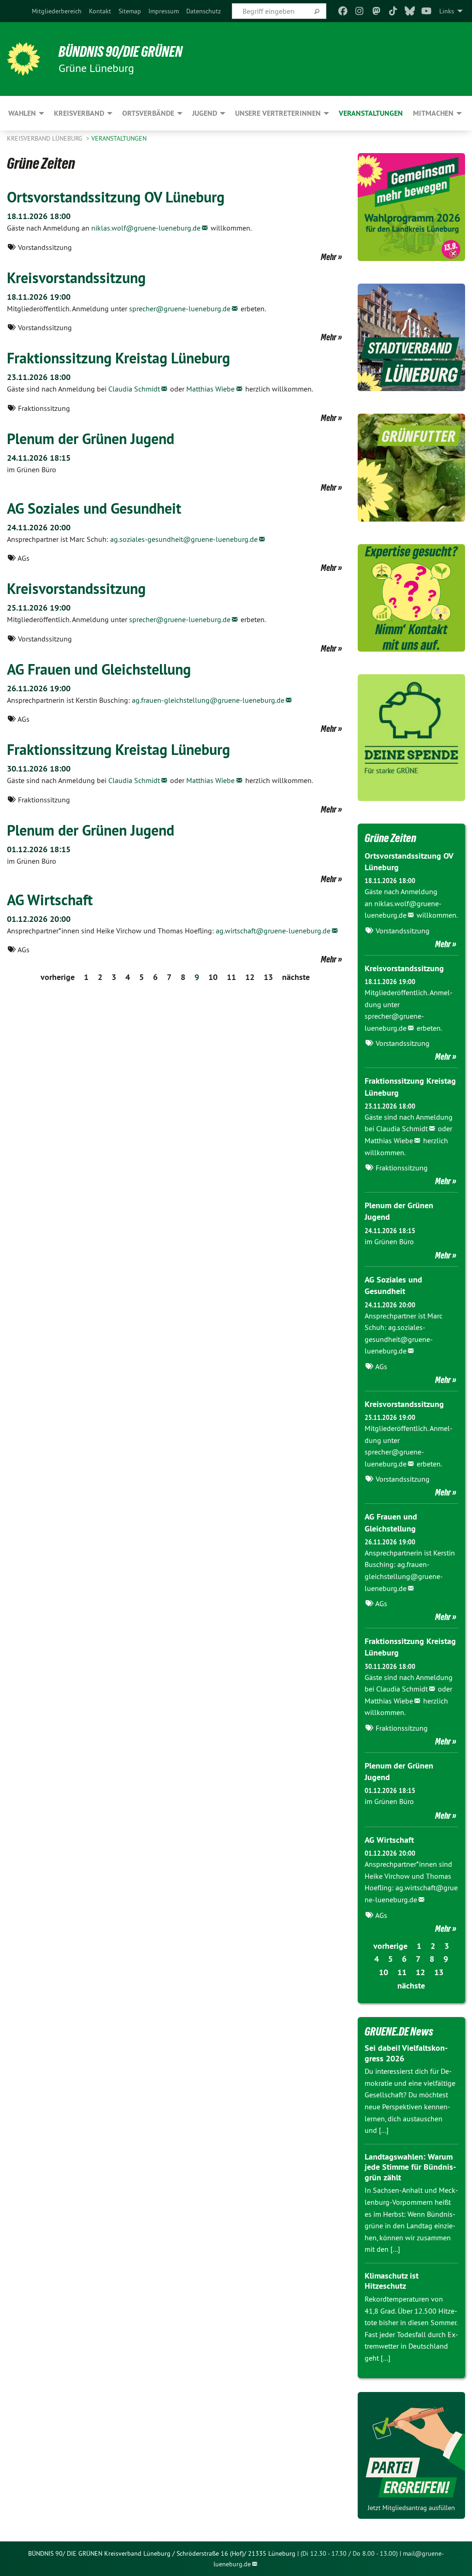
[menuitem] (57, 11)
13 (268, 977)
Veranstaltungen (119, 138)
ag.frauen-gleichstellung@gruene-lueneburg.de (208, 700)
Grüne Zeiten (390, 838)
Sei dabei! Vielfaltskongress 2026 (406, 2053)
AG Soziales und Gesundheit (94, 508)
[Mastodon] (376, 11)
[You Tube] (427, 11)
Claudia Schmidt (134, 389)
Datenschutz (204, 11)
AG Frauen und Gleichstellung (99, 669)
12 (250, 977)
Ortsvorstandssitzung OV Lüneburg (116, 197)
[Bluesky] (410, 11)
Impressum (164, 11)
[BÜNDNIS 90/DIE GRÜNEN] (24, 59)
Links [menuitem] (447, 11)
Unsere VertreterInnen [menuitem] (278, 113)
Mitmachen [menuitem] (433, 113)
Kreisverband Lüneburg (46, 138)
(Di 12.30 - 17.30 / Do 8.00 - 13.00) (349, 2553)
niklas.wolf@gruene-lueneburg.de (146, 228)
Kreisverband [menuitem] (79, 113)
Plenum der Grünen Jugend (91, 439)
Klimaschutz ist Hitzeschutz (392, 2281)
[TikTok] (393, 11)
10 (213, 977)
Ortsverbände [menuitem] (148, 113)
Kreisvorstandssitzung (76, 278)
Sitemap (130, 11)
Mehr (329, 257)
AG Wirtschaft (50, 900)
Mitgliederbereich (57, 11)
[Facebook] (343, 11)
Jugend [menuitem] (205, 113)
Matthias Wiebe (210, 389)
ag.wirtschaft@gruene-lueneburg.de (273, 931)
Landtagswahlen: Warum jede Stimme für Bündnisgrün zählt (410, 2167)
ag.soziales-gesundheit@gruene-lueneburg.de (184, 539)
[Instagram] (360, 11)
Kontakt (100, 11)
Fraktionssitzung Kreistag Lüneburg (118, 358)
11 (231, 977)
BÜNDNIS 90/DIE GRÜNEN (121, 52)
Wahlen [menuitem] (22, 113)
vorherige (58, 977)
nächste (296, 977)
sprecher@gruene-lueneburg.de (180, 309)
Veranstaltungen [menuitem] (371, 113)
